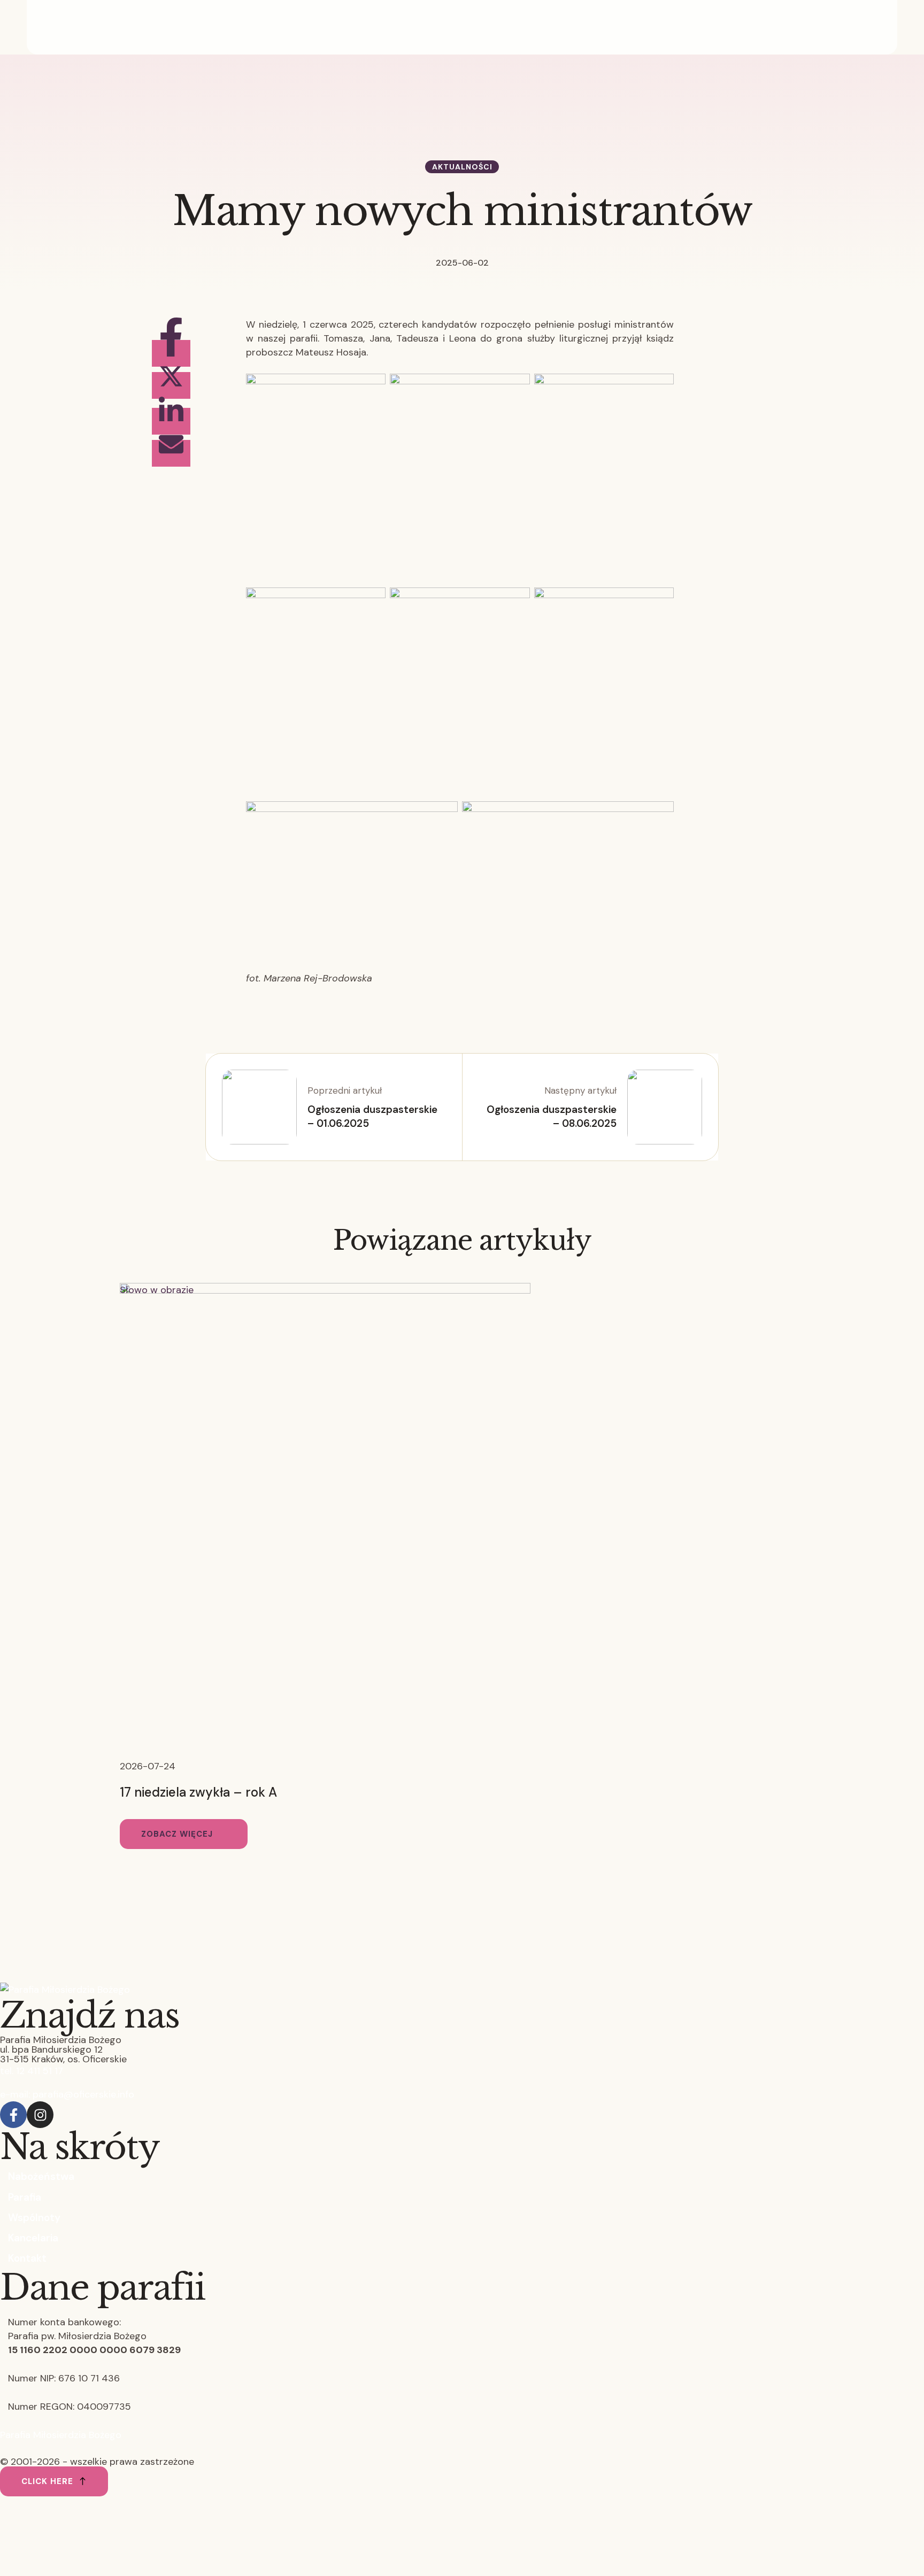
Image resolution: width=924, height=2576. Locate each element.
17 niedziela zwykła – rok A (198, 1792)
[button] (184, 1834)
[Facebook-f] (13, 2115)
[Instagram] (40, 2115)
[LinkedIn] (171, 421)
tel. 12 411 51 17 (32, 2071)
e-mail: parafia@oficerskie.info (67, 2094)
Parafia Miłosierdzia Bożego (61, 2435)
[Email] (171, 453)
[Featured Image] (325, 1290)
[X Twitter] (171, 385)
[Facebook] (171, 353)
